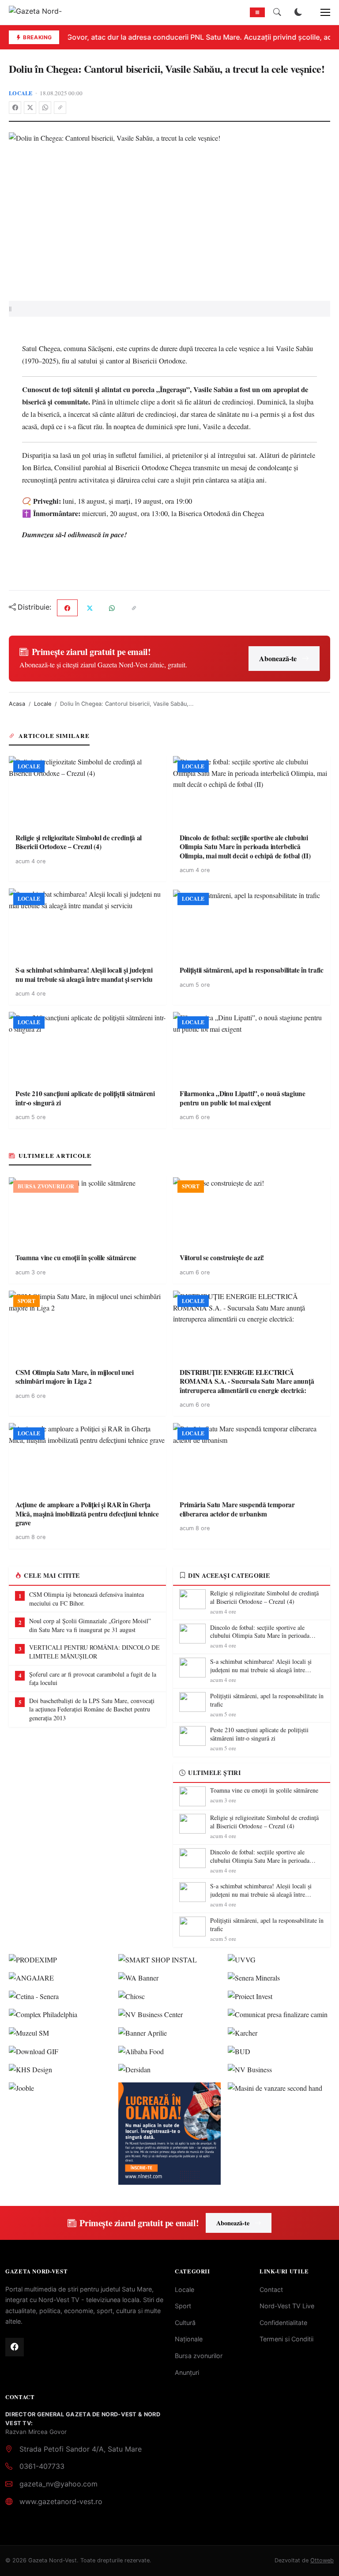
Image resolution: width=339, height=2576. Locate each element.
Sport (183, 2306)
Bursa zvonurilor (199, 2356)
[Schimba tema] (298, 12)
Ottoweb (322, 2560)
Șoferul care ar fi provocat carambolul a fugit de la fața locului (93, 1679)
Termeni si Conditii (286, 2339)
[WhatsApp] (45, 108)
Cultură (185, 2323)
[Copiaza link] (60, 108)
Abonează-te (278, 658)
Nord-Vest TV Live (287, 2306)
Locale (21, 93)
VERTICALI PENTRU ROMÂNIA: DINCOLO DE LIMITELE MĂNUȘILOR (94, 1652)
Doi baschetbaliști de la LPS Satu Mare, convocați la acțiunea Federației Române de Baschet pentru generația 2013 (92, 1709)
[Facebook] (15, 108)
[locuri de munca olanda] (169, 2134)
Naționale (189, 2339)
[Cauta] (277, 12)
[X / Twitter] (30, 108)
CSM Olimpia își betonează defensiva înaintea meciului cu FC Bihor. (87, 1599)
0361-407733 (42, 2466)
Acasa (17, 704)
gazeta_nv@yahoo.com (58, 2484)
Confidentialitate (283, 2323)
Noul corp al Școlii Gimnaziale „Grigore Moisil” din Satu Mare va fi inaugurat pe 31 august (90, 1625)
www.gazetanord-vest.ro (61, 2501)
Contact (271, 2290)
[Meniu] (320, 12)
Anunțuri (187, 2372)
